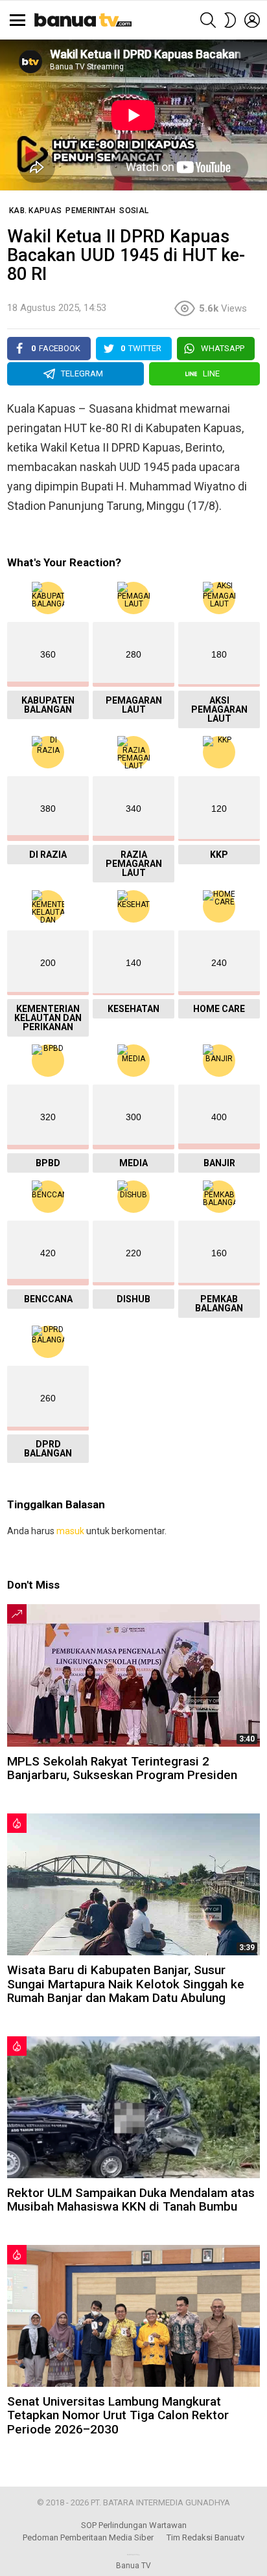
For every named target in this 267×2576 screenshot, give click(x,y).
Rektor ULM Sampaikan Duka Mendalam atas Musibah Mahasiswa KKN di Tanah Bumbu (131, 2200)
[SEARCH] (208, 20)
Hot (17, 1823)
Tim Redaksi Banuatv (205, 2537)
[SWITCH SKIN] (230, 20)
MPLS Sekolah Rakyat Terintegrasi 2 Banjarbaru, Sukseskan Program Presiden (122, 1768)
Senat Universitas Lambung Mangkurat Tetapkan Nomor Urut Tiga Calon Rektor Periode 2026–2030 (118, 2415)
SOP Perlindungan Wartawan (134, 2525)
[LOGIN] (252, 20)
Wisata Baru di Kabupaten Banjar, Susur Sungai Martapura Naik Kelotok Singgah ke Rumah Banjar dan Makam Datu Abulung (126, 1984)
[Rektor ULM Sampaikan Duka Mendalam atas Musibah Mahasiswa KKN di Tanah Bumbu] (133, 2107)
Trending (17, 1614)
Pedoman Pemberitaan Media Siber (88, 2537)
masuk (70, 1531)
